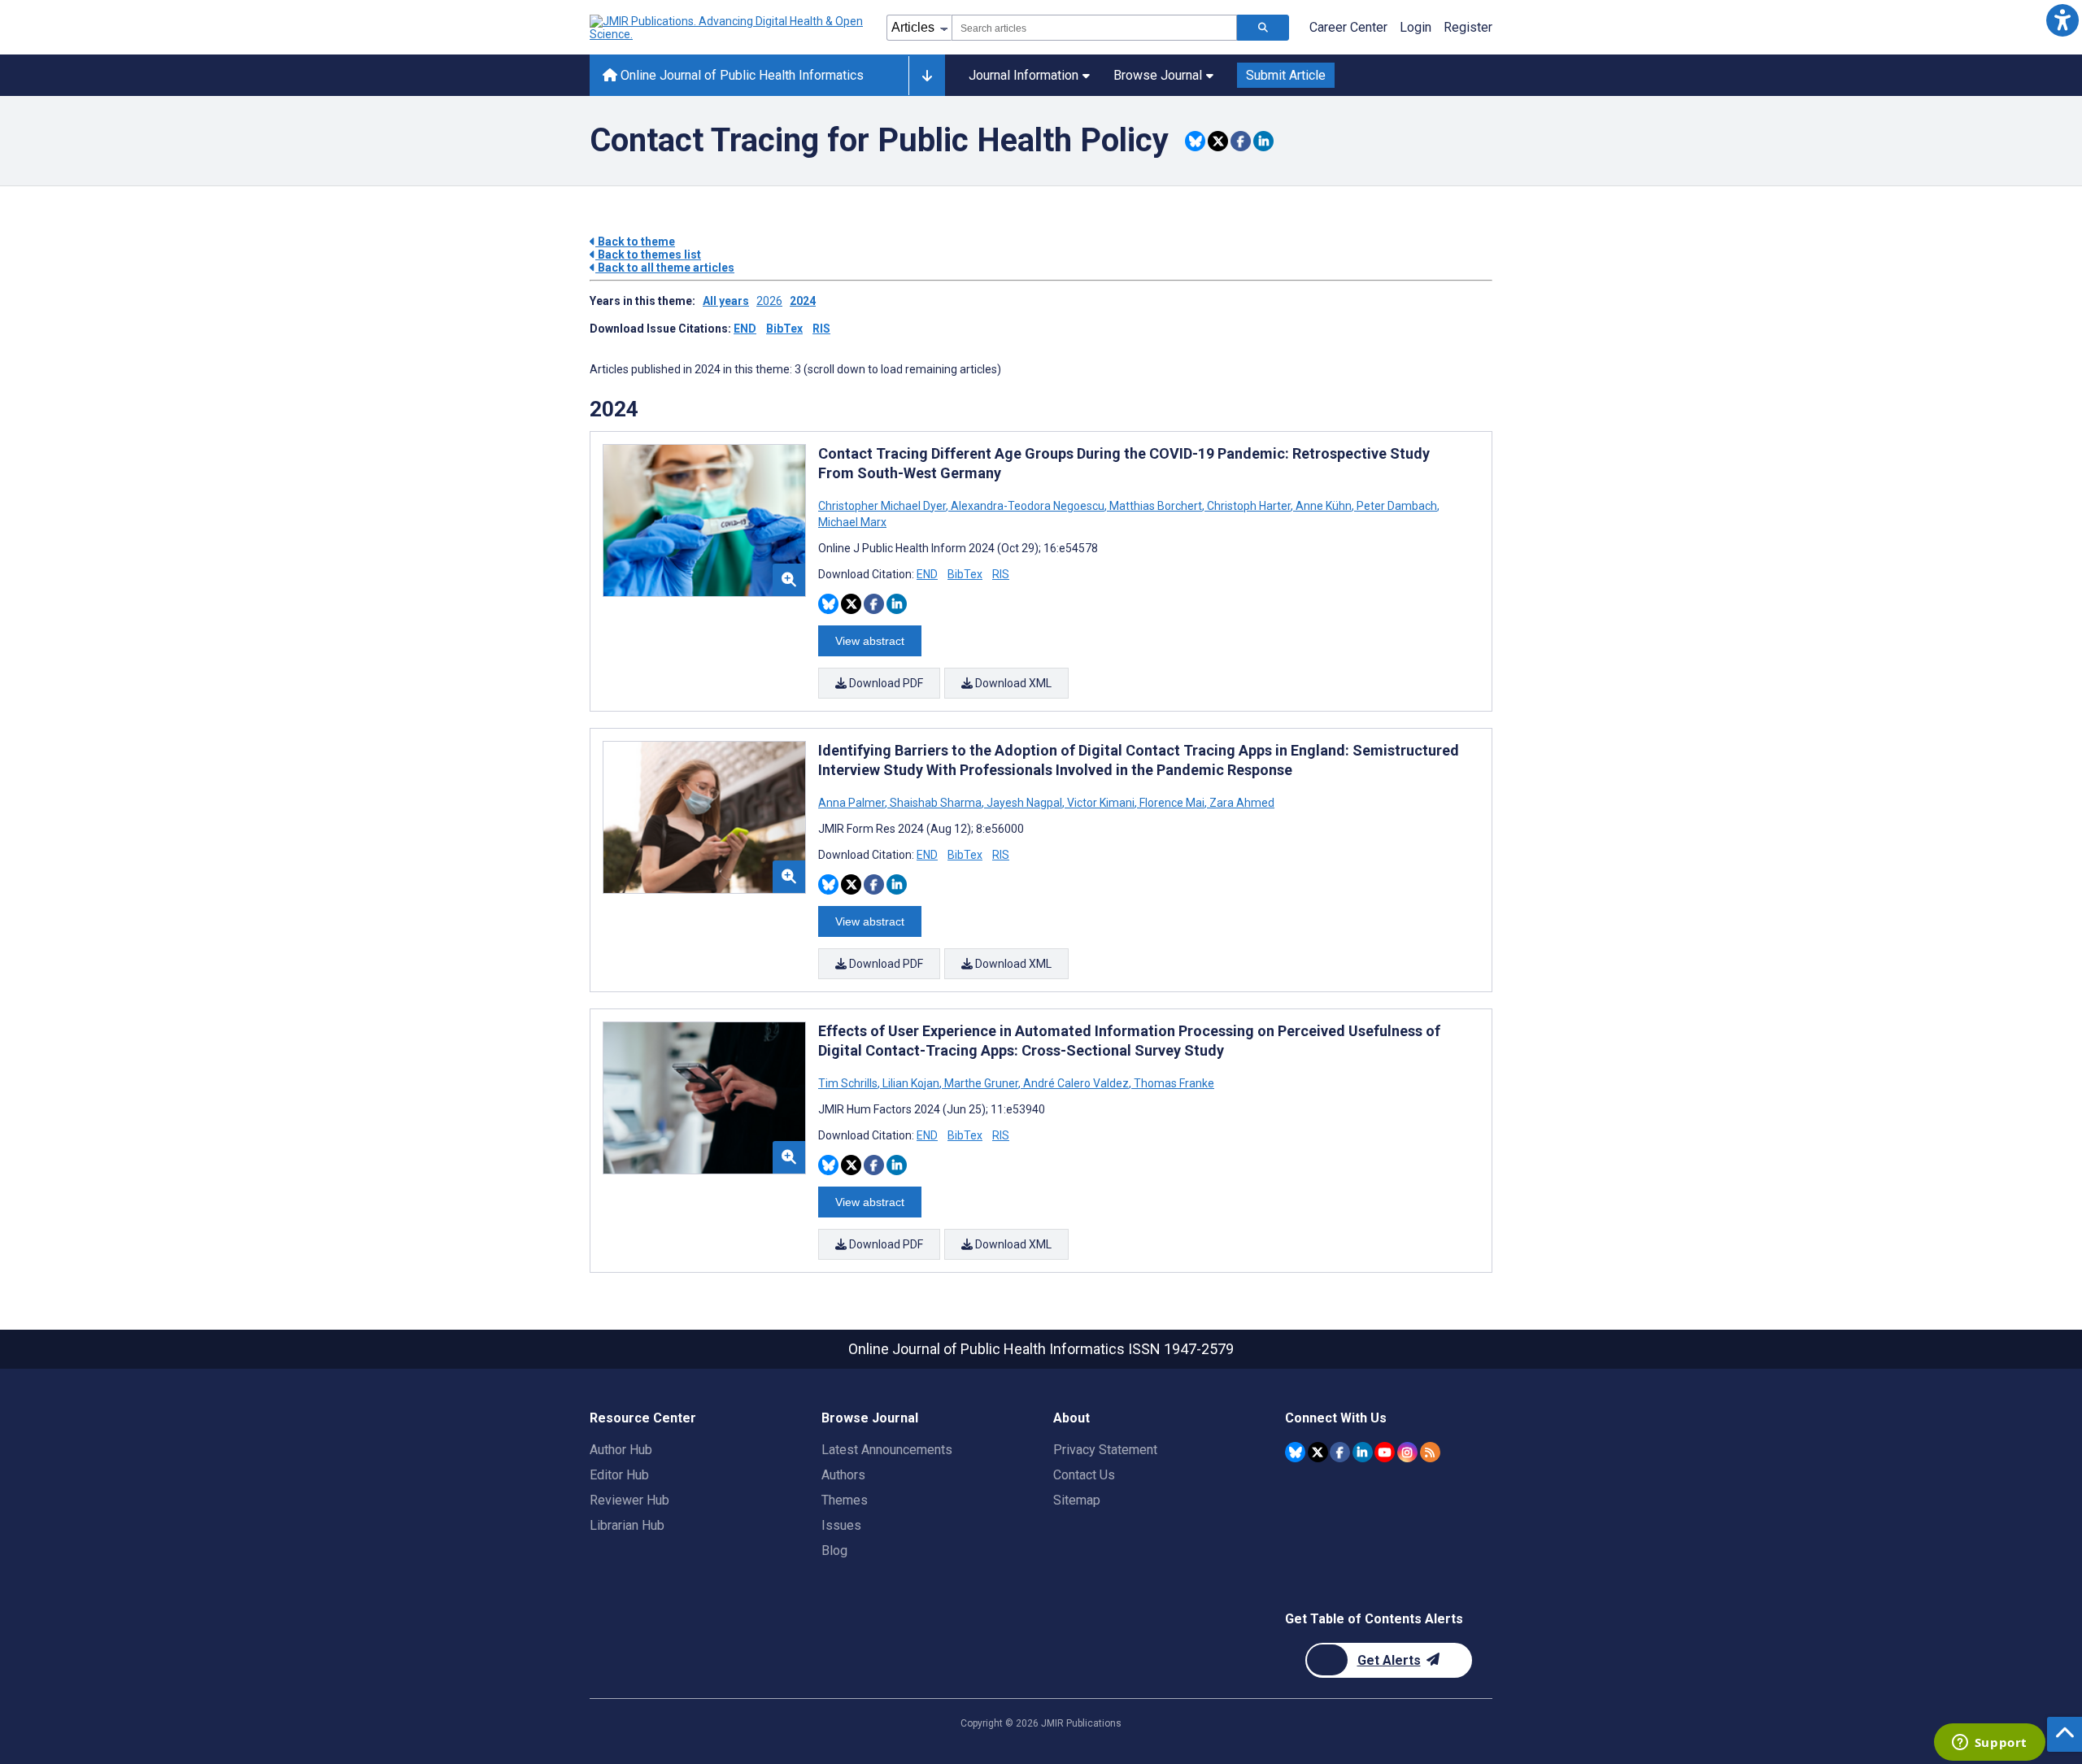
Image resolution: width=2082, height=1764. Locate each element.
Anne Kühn (1324, 506)
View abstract (870, 641)
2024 (803, 301)
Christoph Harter (1249, 506)
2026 (769, 301)
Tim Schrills (849, 1083)
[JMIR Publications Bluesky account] (1295, 1452)
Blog (834, 1551)
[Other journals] (927, 76)
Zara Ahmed (1241, 803)
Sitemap (1077, 1500)
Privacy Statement (1105, 1450)
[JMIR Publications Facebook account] (1340, 1452)
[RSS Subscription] (1430, 1452)
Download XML (1012, 683)
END (745, 329)
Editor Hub (619, 1475)
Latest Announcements (887, 1450)
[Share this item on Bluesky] (1195, 141)
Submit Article (1286, 75)
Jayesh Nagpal (1024, 803)
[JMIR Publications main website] (728, 28)
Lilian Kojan (911, 1083)
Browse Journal (1158, 75)
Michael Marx (852, 522)
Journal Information (1024, 75)
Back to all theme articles (665, 268)
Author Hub (621, 1450)
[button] (2062, 20)
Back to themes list (648, 255)
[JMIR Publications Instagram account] (1407, 1452)
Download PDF (885, 683)
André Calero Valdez (1076, 1083)
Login (1416, 27)
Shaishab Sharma (936, 803)
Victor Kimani (1101, 803)
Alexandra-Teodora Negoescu (1028, 506)
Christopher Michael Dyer (883, 506)
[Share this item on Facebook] (1241, 141)
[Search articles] (1263, 28)
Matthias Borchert (1156, 506)
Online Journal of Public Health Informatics (740, 75)
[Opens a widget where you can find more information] (1989, 1744)
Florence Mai (1172, 803)
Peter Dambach (1397, 506)
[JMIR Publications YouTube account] (1385, 1452)
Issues (841, 1525)
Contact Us (1084, 1475)
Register (1468, 27)
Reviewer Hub (629, 1500)
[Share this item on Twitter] (1218, 141)
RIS (821, 329)
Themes (845, 1500)
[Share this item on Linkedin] (1263, 141)
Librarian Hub (627, 1525)
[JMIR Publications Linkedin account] (1363, 1452)
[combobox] (1094, 28)
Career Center (1348, 27)
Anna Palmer (853, 803)
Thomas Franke (1173, 1083)
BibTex (784, 329)
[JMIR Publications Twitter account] (1318, 1452)
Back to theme (635, 242)
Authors (843, 1475)
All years (726, 301)
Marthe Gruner (981, 1083)
